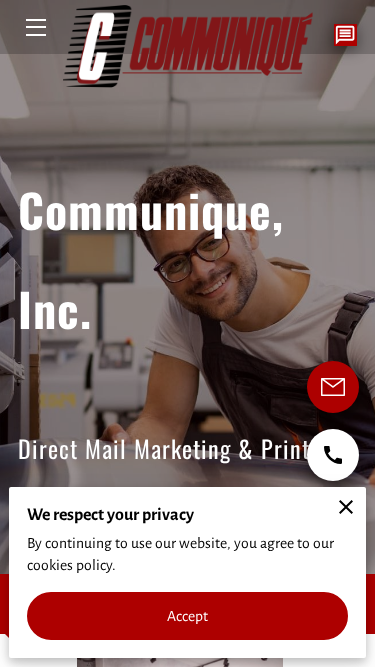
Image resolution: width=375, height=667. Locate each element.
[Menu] (34, 27)
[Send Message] (333, 387)
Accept (188, 616)
